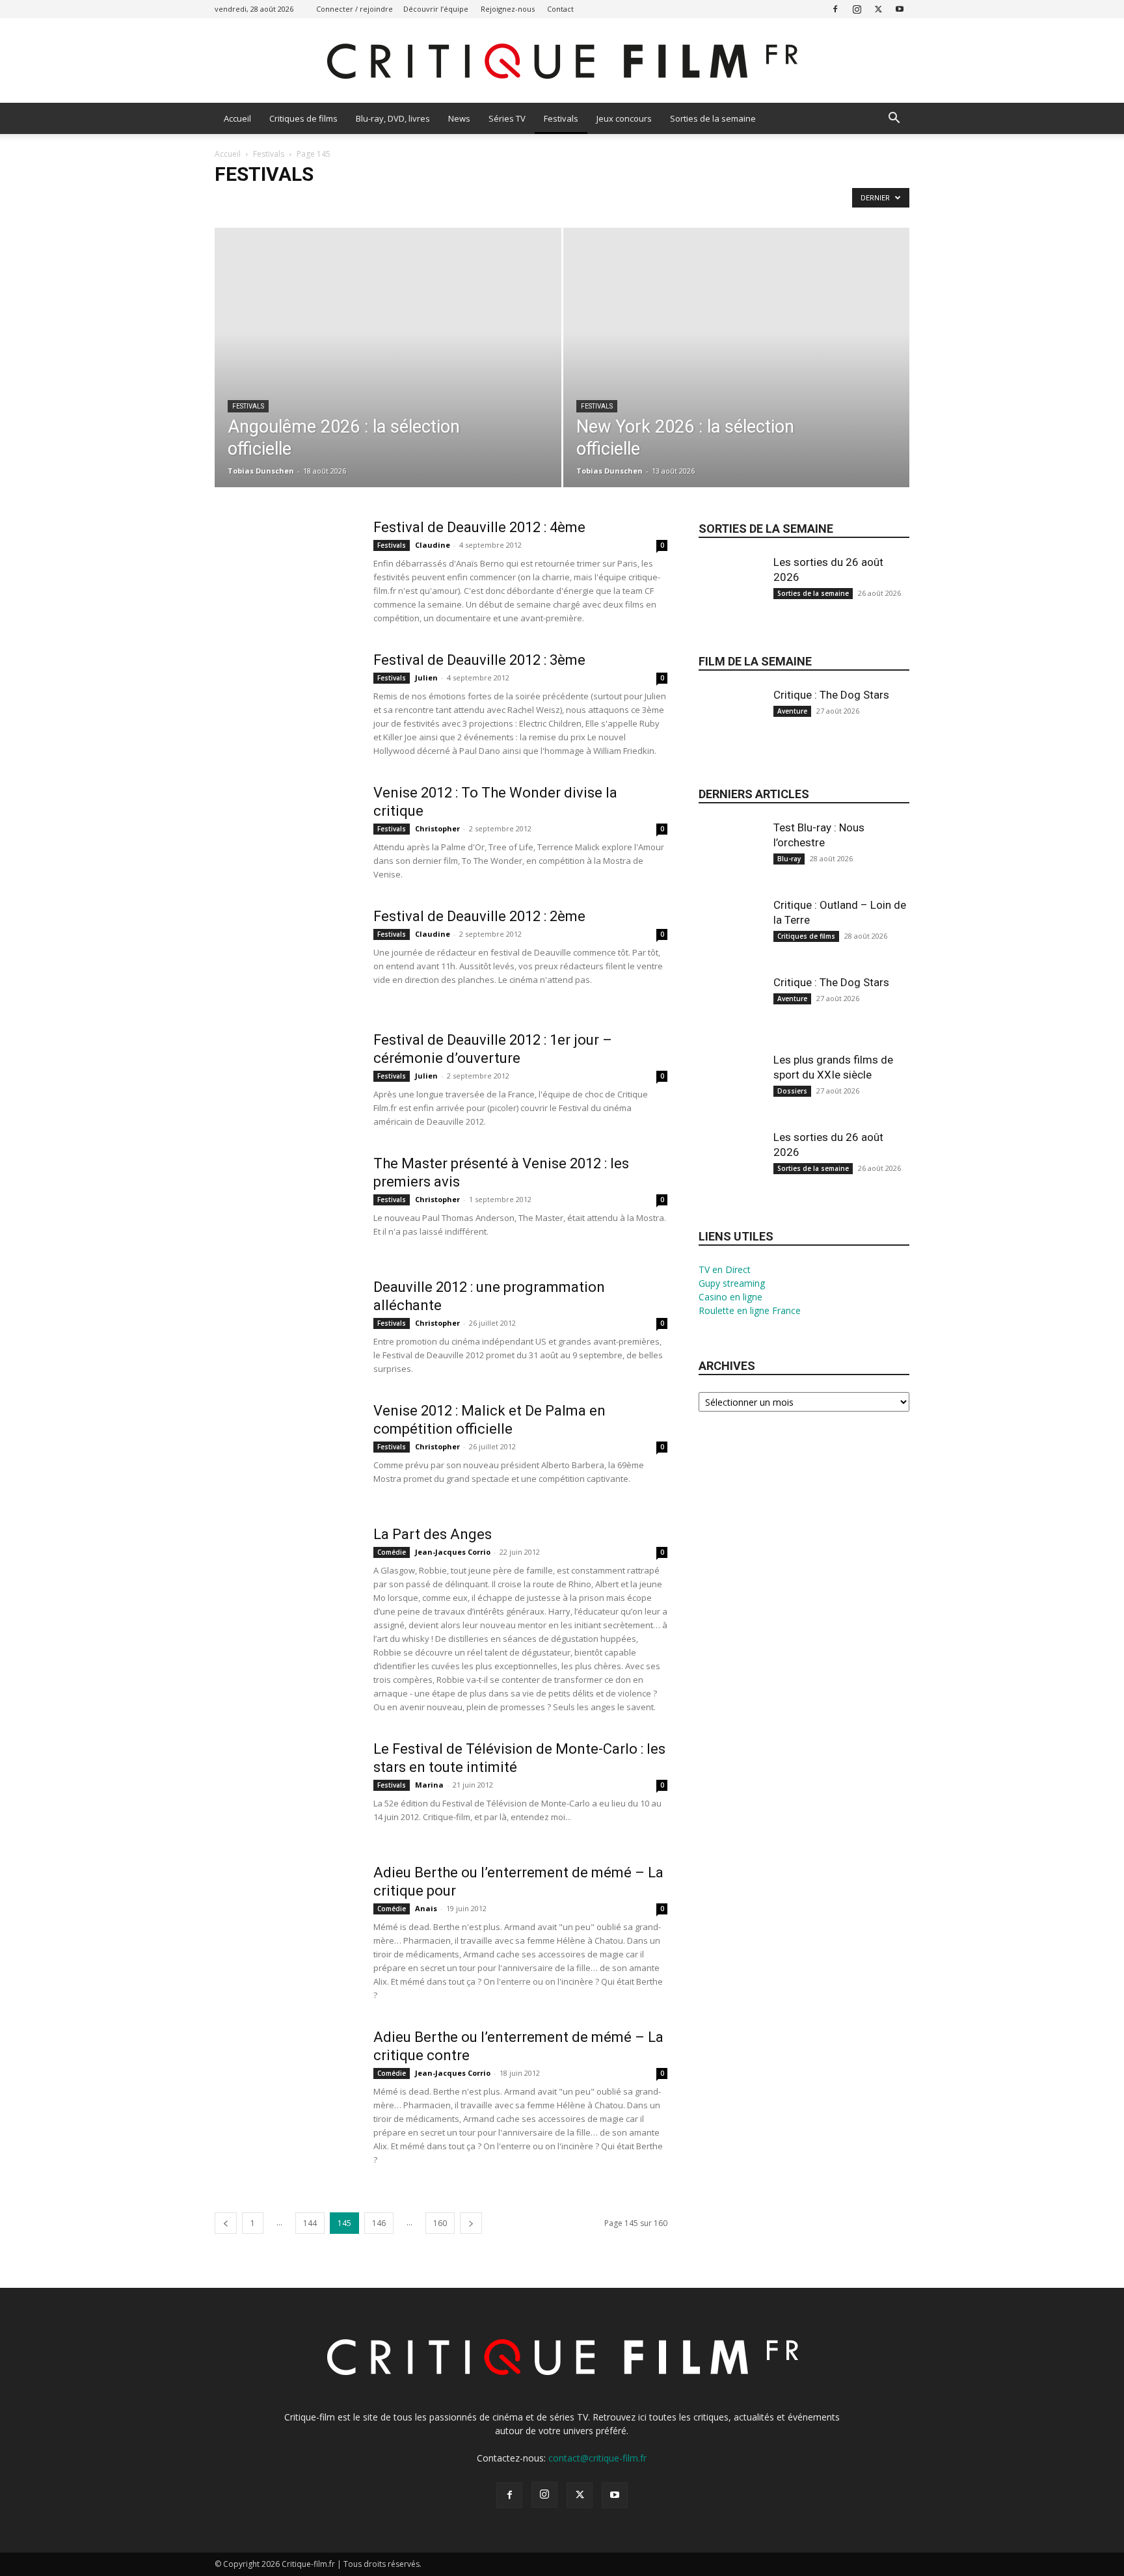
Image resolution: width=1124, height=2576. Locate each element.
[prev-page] (226, 2223)
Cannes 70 (237, 201)
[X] (878, 9)
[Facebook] (835, 9)
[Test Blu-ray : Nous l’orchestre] (731, 864)
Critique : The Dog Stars (831, 695)
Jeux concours (624, 118)
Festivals (561, 118)
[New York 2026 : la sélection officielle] (737, 378)
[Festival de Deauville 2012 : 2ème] (286, 956)
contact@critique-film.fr (597, 2458)
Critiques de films (303, 118)
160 (440, 2223)
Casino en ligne (730, 1297)
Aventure (792, 711)
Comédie (392, 1552)
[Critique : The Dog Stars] (731, 731)
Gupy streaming (732, 1283)
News (459, 118)
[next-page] (471, 2223)
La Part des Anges (433, 1534)
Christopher (437, 828)
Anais (426, 1908)
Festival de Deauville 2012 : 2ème (479, 916)
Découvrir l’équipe (436, 9)
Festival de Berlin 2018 (489, 201)
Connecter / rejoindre (355, 9)
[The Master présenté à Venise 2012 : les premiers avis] (286, 1203)
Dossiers (792, 1091)
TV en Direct (725, 1269)
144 (310, 2223)
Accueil (237, 118)
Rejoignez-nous (508, 9)
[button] (894, 119)
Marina (429, 1785)
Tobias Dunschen (261, 471)
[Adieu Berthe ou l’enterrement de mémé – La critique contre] (286, 2077)
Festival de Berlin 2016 (307, 201)
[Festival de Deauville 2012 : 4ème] (286, 567)
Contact (560, 9)
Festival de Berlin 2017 (398, 201)
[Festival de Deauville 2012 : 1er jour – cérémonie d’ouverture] (286, 1080)
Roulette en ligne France (750, 1310)
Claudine (433, 545)
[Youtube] (900, 9)
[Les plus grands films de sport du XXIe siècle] (731, 1096)
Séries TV (507, 118)
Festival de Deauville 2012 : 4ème (479, 527)
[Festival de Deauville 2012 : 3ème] (286, 700)
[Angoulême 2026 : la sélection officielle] (388, 378)
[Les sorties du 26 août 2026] (731, 598)
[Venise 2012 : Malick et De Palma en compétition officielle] (286, 1451)
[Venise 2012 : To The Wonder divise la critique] (286, 833)
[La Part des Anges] (286, 1574)
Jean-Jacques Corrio (453, 1552)
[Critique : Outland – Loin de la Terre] (731, 941)
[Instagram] (857, 9)
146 (379, 2223)
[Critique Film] (562, 61)
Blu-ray (789, 859)
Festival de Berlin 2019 (581, 201)
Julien (426, 678)
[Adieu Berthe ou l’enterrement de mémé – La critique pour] (286, 1912)
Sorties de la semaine (713, 118)
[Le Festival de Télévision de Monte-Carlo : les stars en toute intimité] (286, 1789)
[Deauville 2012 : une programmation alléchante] (286, 1327)
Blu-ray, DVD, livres (393, 118)
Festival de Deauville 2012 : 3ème (479, 660)
